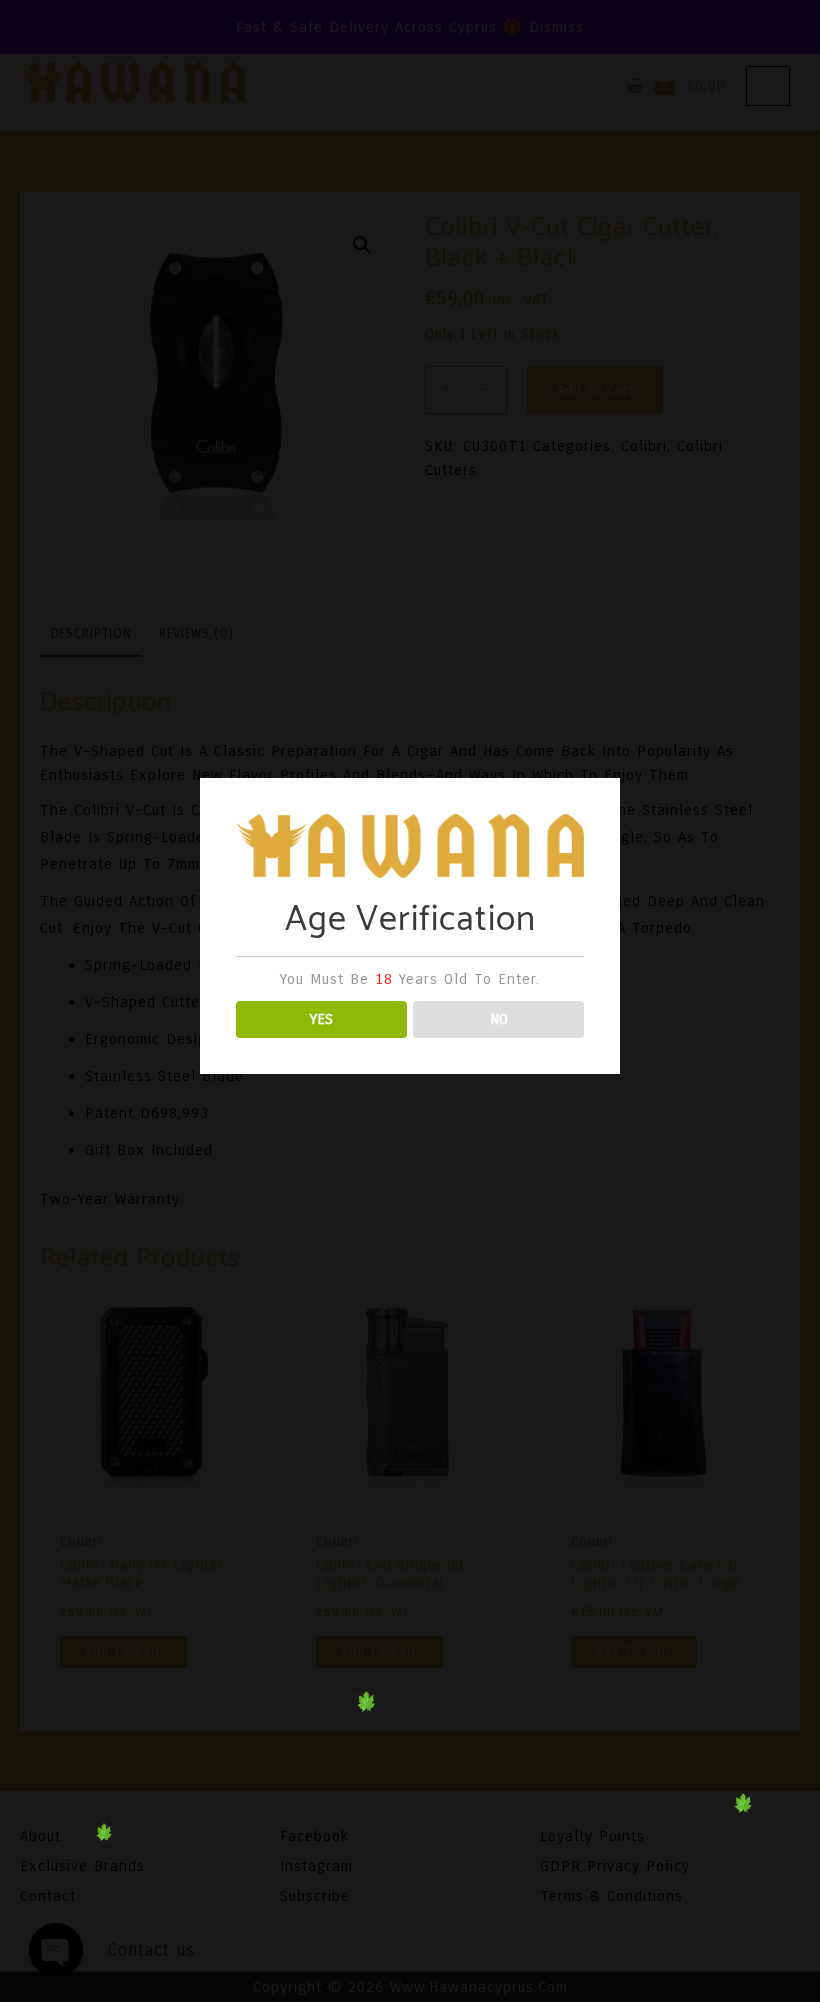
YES (321, 1019)
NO (499, 1019)
